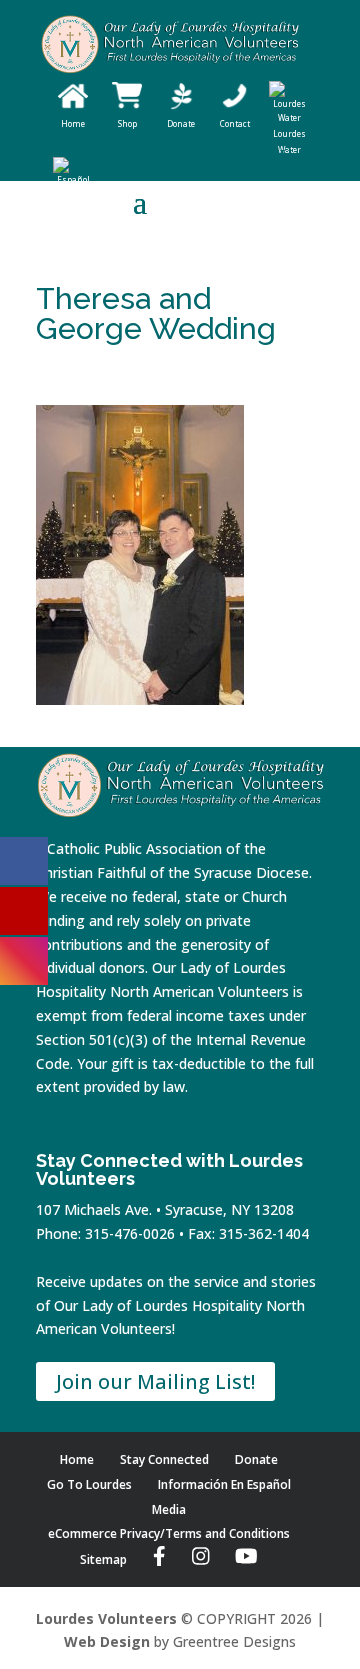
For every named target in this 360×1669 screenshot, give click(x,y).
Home (77, 1459)
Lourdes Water (289, 141)
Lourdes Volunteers (106, 1618)
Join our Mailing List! (155, 1381)
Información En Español (224, 1484)
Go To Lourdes (89, 1484)
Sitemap (103, 1559)
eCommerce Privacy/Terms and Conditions (169, 1533)
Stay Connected (164, 1459)
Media (169, 1509)
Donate (256, 1459)
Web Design (107, 1641)
